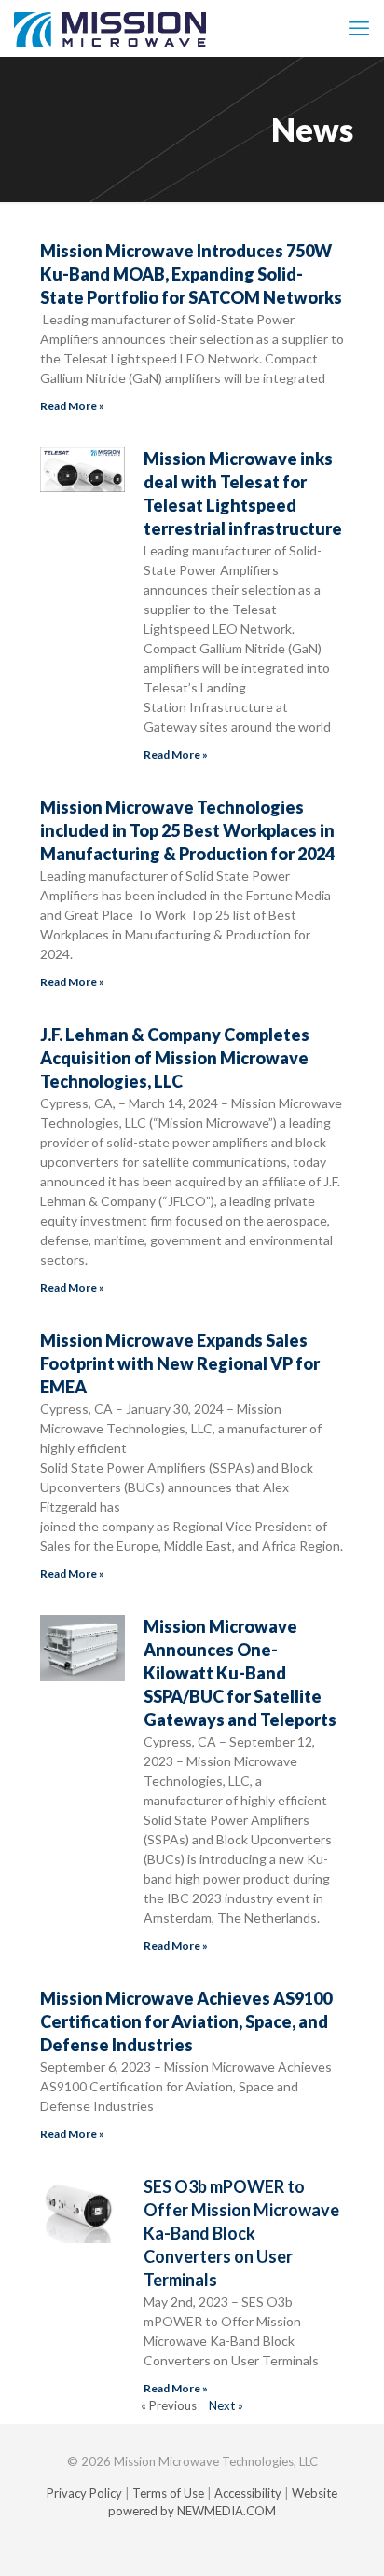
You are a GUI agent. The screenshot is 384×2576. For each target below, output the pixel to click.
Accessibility (248, 2493)
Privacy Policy (84, 2493)
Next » (226, 2405)
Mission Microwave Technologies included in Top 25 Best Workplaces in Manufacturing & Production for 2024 (187, 830)
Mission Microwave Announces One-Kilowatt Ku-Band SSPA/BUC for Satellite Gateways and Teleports (240, 1673)
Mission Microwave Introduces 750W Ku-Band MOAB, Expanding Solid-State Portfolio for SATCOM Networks (191, 274)
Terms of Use (168, 2493)
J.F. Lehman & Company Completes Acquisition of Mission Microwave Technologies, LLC (175, 1058)
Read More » (72, 406)
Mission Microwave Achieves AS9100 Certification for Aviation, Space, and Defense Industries (186, 2021)
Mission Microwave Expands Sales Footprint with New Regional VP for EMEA (180, 1363)
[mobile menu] (359, 28)
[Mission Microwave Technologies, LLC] (110, 28)
